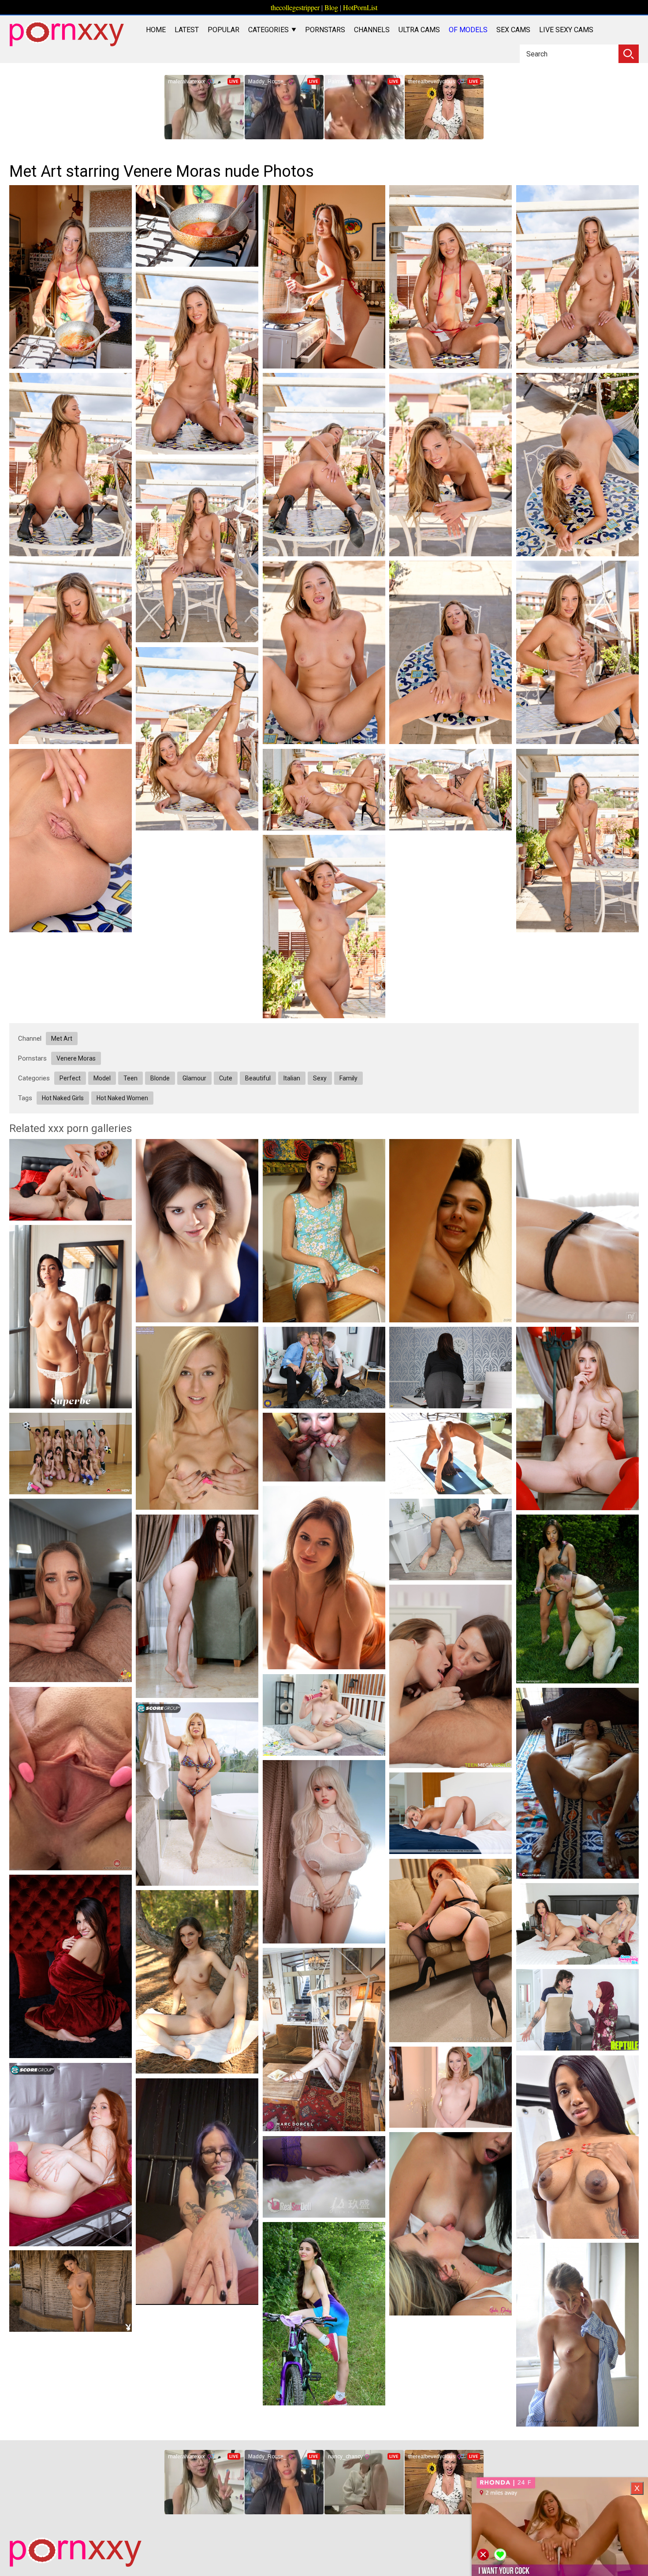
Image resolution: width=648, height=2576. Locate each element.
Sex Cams (513, 30)
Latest (187, 30)
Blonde (160, 1078)
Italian (292, 1078)
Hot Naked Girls (63, 1098)
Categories (269, 30)
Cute (226, 1078)
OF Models (468, 30)
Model (102, 1078)
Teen (130, 1078)
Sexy (320, 1078)
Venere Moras (76, 1058)
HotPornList (360, 7)
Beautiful (258, 1078)
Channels (372, 30)
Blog (331, 7)
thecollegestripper (295, 7)
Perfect (70, 1078)
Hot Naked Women (122, 1098)
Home (156, 30)
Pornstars (325, 30)
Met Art (62, 1039)
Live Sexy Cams (566, 30)
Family (348, 1078)
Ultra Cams (419, 30)
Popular (223, 30)
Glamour (194, 1078)
